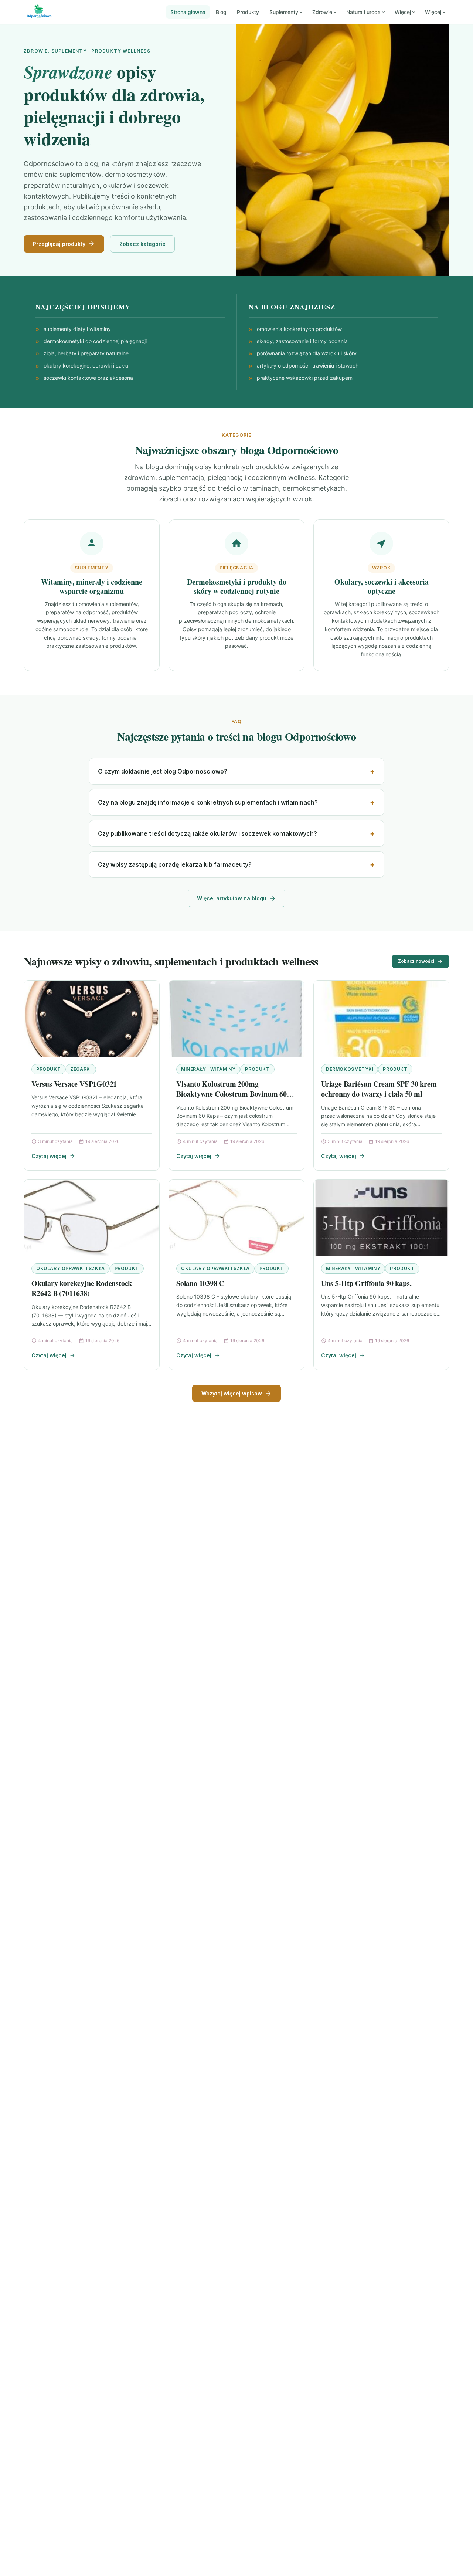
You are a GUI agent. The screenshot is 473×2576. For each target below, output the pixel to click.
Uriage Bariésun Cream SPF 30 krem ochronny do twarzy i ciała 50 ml (379, 1089)
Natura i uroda (363, 12)
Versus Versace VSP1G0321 (74, 1084)
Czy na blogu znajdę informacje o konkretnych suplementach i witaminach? (208, 802)
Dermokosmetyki (350, 1069)
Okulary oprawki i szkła (71, 1268)
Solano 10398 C (200, 1283)
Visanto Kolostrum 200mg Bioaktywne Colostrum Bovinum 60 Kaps (232, 1094)
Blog (221, 12)
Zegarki (81, 1069)
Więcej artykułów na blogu (232, 898)
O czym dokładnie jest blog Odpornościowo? (163, 771)
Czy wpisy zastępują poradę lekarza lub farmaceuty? (175, 864)
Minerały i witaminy (208, 1069)
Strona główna (188, 12)
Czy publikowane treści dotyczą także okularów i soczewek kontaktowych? (207, 833)
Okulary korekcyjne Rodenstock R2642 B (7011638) (82, 1288)
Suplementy (284, 12)
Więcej (403, 12)
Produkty (248, 12)
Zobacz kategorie (142, 244)
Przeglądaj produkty (59, 244)
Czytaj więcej (49, 1156)
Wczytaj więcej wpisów (232, 1393)
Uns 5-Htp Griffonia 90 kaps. (366, 1283)
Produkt (48, 1069)
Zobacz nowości (416, 961)
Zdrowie (322, 12)
